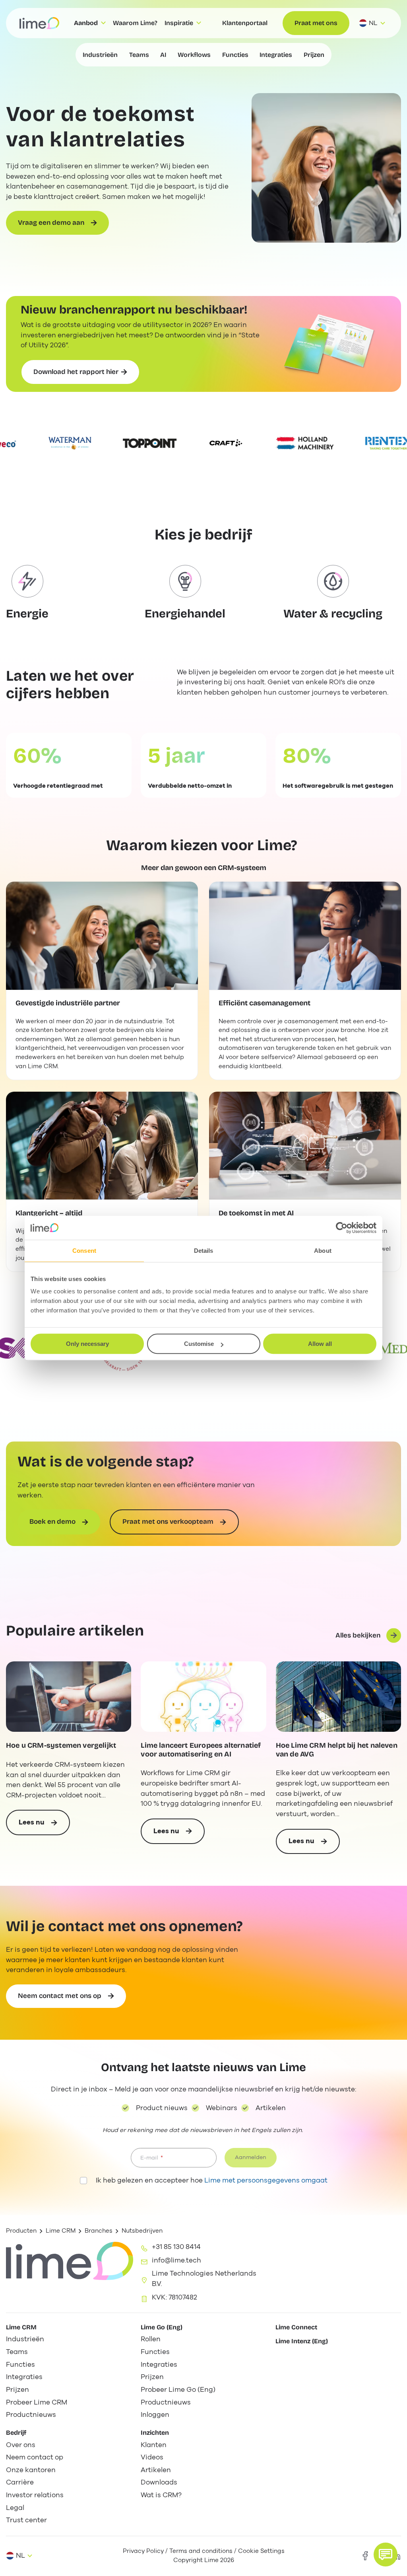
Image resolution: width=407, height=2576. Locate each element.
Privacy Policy (143, 2551)
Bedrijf (16, 2433)
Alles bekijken (358, 1635)
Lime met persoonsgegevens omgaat (266, 2180)
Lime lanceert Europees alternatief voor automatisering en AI (201, 1750)
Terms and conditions (201, 2551)
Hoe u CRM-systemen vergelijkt (61, 1746)
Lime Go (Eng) (162, 2327)
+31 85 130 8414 (176, 2247)
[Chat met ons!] (386, 2555)
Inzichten (155, 2433)
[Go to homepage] (39, 23)
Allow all (320, 1344)
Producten (21, 2231)
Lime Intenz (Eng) (302, 2341)
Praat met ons (316, 23)
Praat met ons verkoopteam (168, 1522)
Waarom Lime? (135, 23)
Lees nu (44, 1826)
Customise (199, 1344)
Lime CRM (61, 2231)
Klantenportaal (245, 23)
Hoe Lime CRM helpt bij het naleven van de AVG (337, 1750)
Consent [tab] (84, 1251)
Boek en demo (52, 1522)
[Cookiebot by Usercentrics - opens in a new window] (342, 1228)
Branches (99, 2231)
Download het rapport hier (76, 372)
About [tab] (323, 1251)
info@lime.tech (176, 2260)
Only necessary (87, 1344)
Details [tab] (204, 1251)
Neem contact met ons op (60, 1996)
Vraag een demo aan (51, 223)
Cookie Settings (261, 2551)
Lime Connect (296, 2327)
